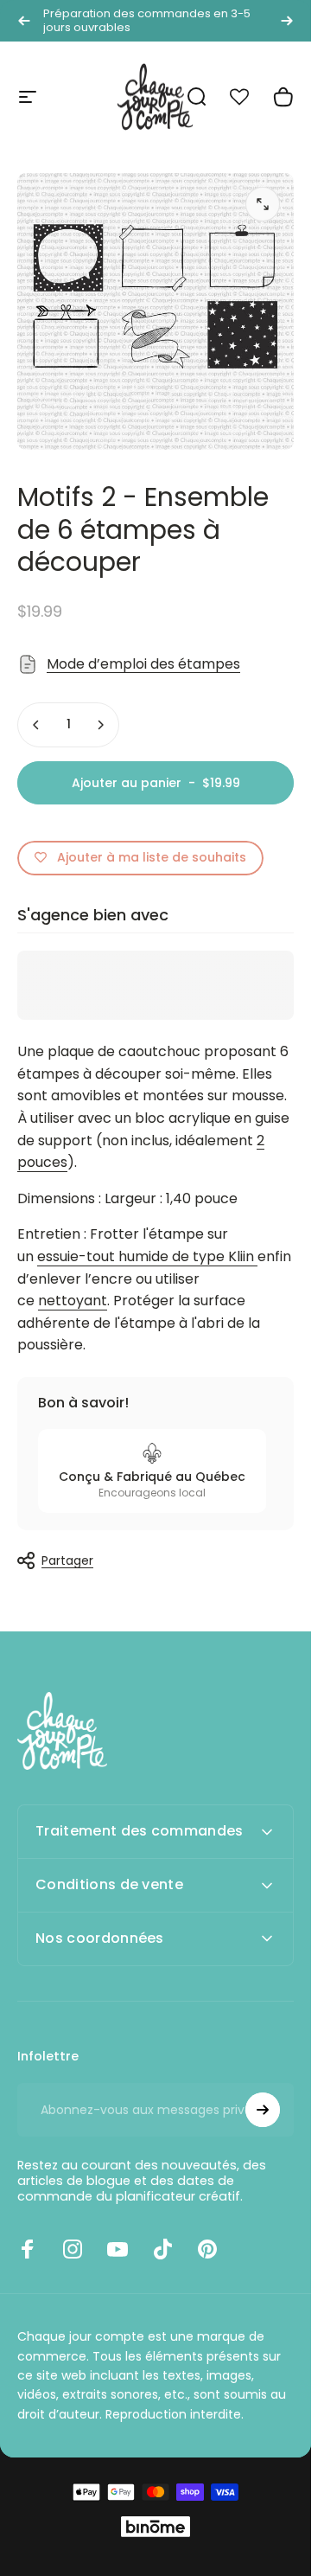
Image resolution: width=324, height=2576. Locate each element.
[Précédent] (24, 21)
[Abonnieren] (263, 2110)
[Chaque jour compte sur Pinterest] (207, 2249)
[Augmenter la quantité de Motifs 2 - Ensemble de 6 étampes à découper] (100, 725)
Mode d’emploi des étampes (143, 664)
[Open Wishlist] (249, 97)
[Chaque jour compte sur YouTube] (118, 2249)
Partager (67, 1560)
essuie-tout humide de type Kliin (146, 1256)
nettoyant (73, 1301)
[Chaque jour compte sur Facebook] (28, 2249)
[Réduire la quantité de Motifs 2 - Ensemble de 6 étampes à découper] (36, 725)
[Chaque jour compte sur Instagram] (73, 2249)
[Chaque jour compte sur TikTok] (162, 2249)
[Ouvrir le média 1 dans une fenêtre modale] (263, 204)
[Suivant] (287, 21)
